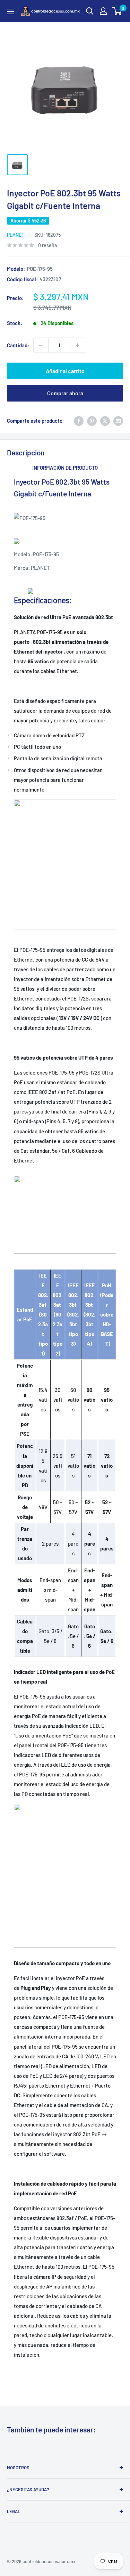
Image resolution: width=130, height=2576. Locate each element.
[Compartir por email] (118, 421)
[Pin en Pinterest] (92, 421)
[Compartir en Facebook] (79, 421)
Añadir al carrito (65, 371)
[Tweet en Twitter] (105, 421)
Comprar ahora (65, 393)
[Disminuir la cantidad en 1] (41, 345)
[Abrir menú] (10, 11)
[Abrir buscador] (90, 11)
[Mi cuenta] (103, 11)
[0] (117, 11)
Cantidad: (18, 345)
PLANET (16, 235)
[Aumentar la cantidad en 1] (78, 345)
